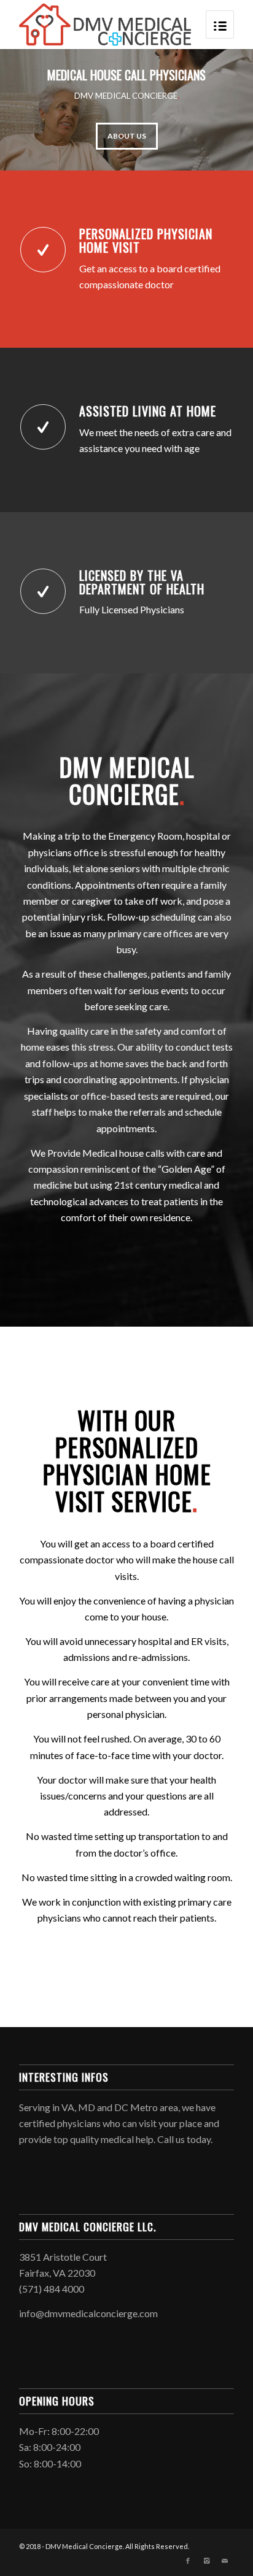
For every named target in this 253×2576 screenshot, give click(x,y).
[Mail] (225, 2561)
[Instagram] (206, 2561)
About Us (127, 136)
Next (225, 110)
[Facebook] (188, 2561)
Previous (28, 110)
